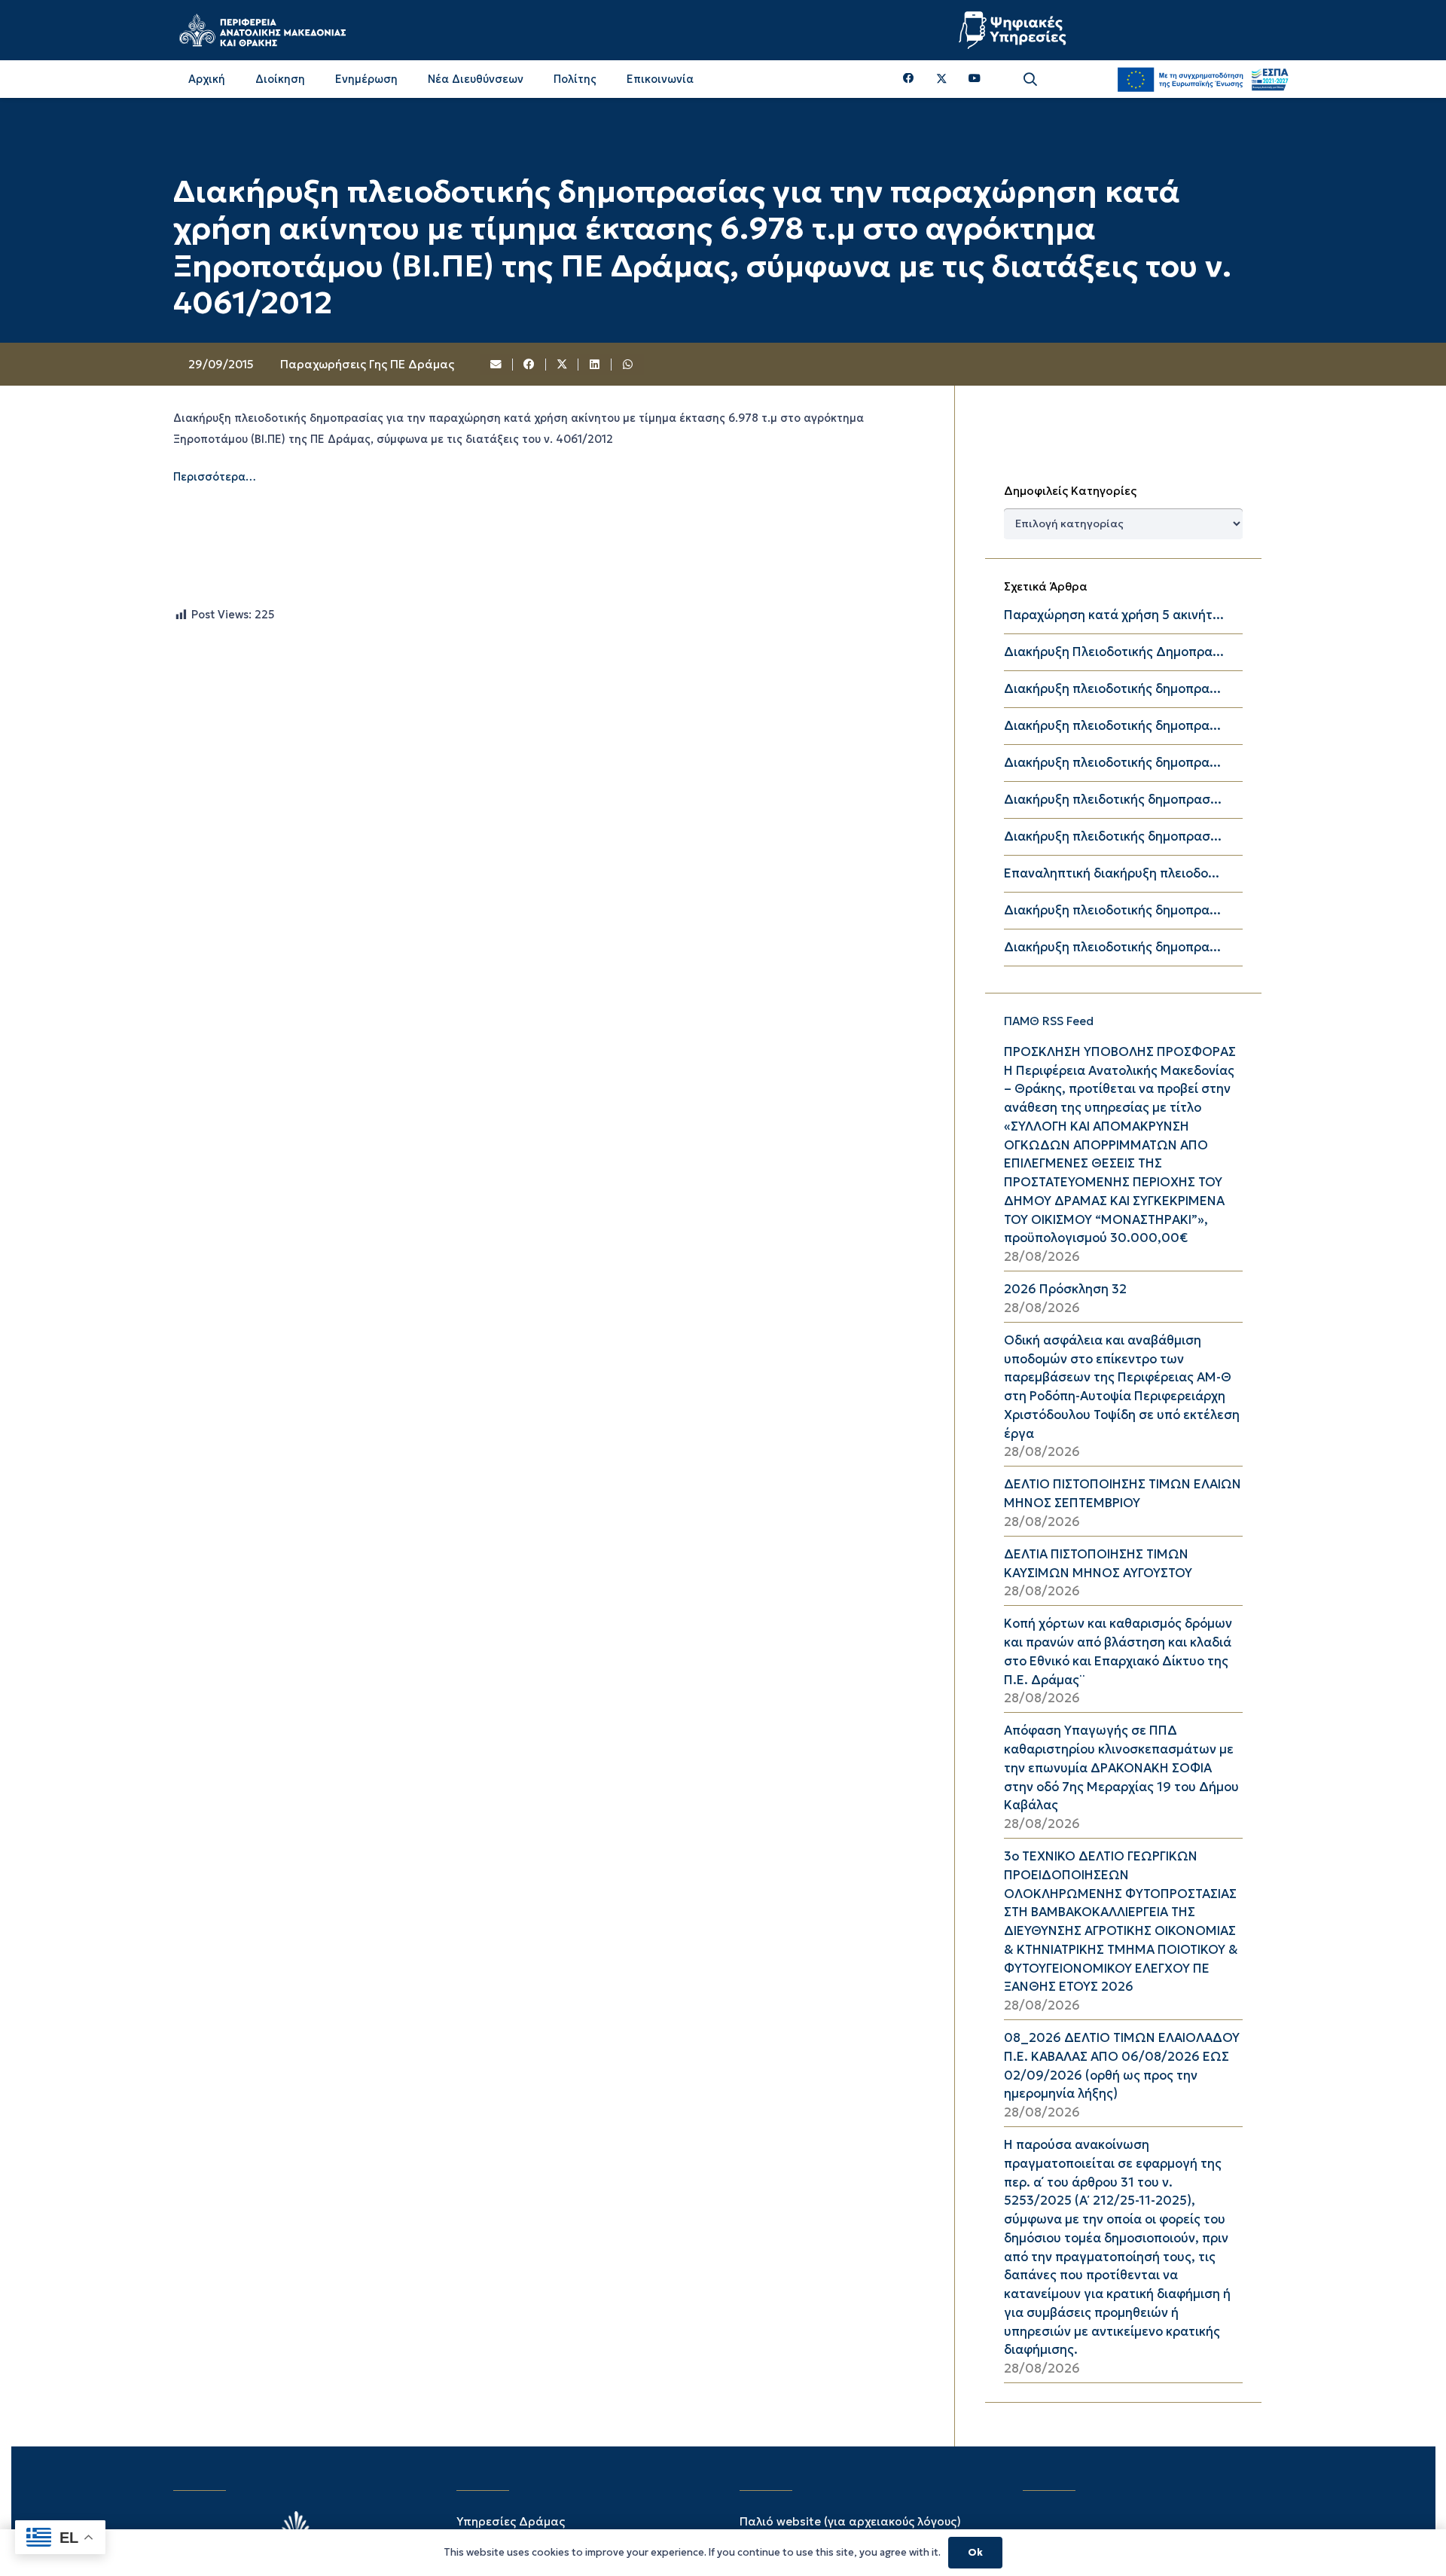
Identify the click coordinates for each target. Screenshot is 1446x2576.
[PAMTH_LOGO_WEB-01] (262, 30)
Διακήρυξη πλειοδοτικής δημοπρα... (1112, 689)
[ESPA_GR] (1203, 79)
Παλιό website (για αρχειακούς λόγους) (850, 2521)
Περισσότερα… (215, 477)
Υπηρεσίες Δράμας (511, 2521)
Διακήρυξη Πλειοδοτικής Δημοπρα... (1114, 652)
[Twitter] (942, 79)
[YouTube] (975, 79)
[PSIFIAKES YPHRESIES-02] (1014, 30)
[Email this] (497, 365)
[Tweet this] (563, 365)
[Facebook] (909, 79)
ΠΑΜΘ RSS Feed (1049, 1021)
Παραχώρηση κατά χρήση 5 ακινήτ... (1114, 615)
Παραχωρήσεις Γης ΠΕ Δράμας (367, 364)
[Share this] (529, 365)
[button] (1030, 79)
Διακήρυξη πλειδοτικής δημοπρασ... (1113, 800)
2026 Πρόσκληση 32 (1065, 1289)
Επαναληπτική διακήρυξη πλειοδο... (1112, 873)
